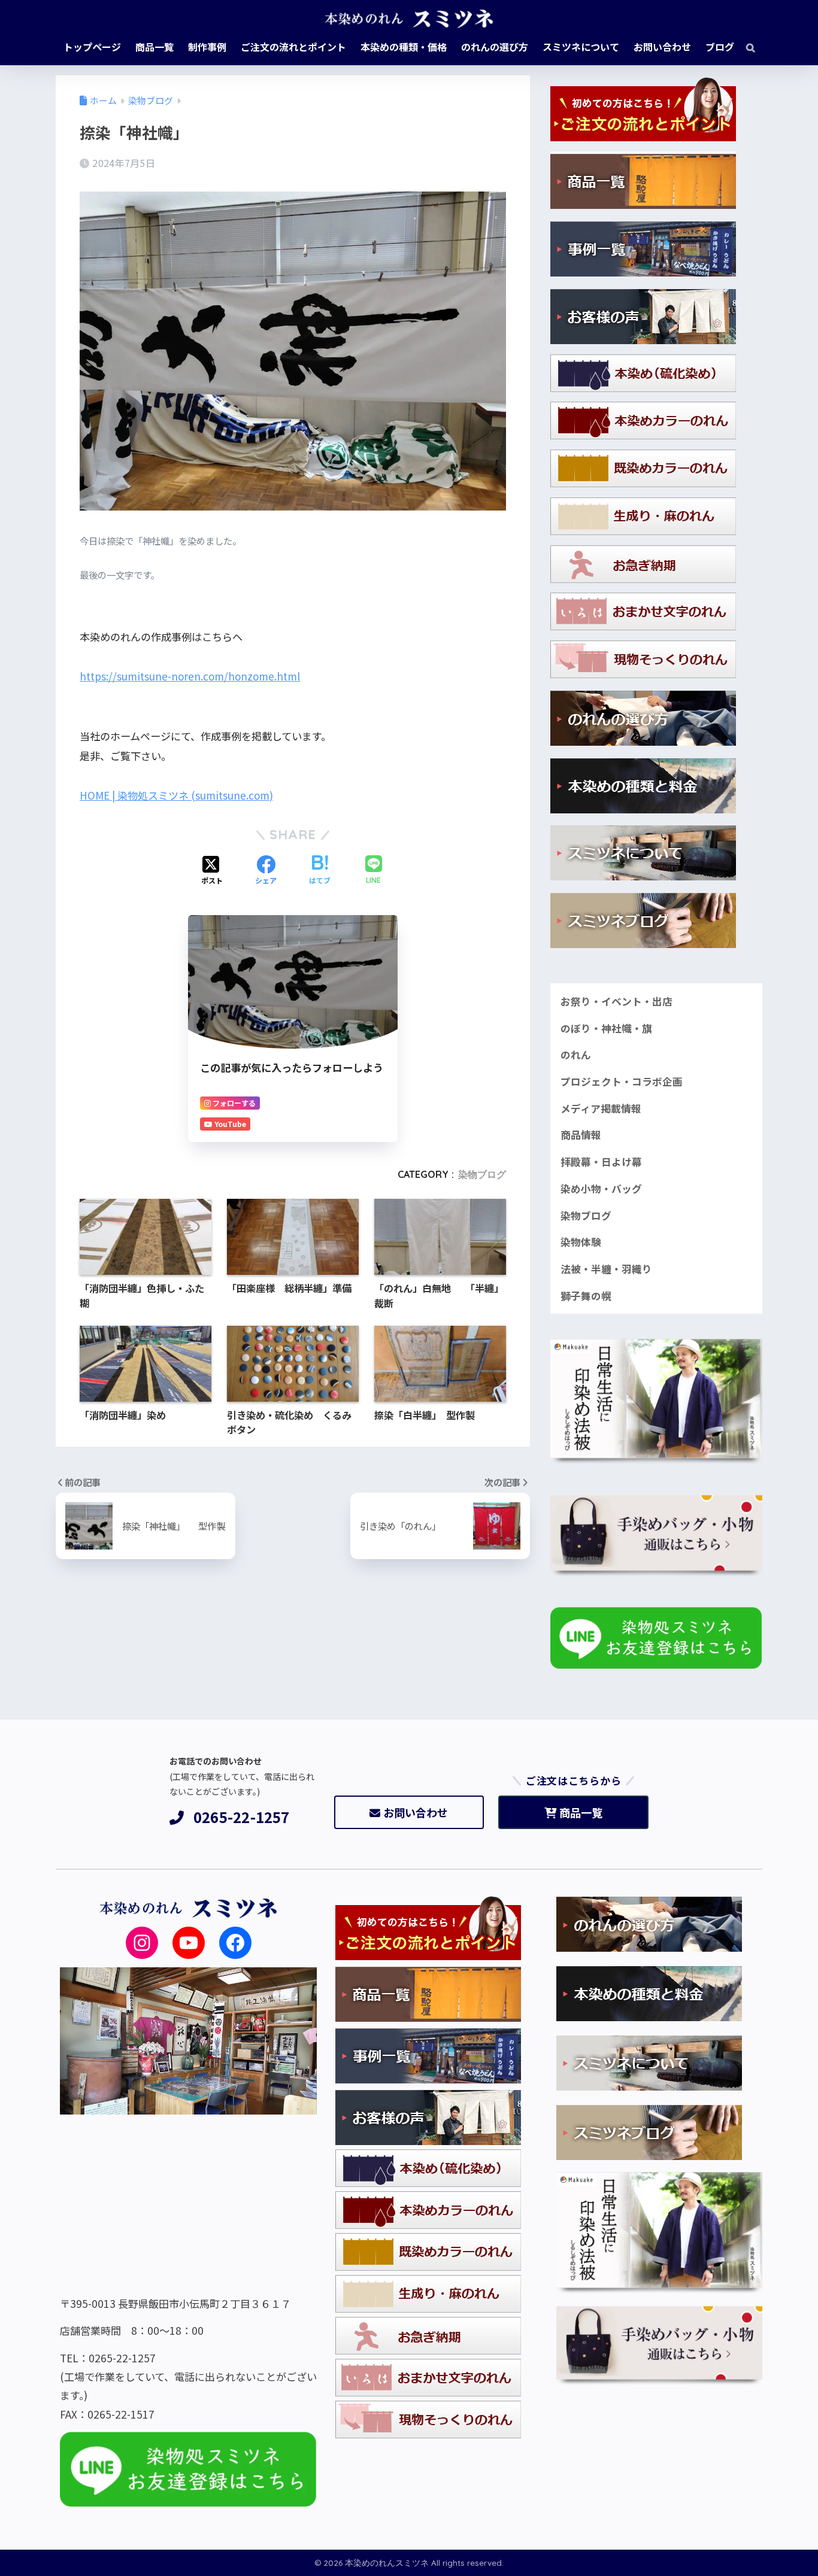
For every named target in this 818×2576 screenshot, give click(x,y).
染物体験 (581, 1242)
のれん (576, 1055)
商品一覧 (581, 1812)
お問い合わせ (416, 1812)
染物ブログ (482, 1174)
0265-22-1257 (242, 1817)
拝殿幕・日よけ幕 (601, 1162)
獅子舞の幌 (586, 1296)
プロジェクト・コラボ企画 (622, 1082)
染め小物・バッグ (601, 1189)
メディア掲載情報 (601, 1108)
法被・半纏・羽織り (606, 1269)
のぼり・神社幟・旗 (606, 1028)
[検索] (745, 47)
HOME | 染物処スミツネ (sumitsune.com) (176, 795)
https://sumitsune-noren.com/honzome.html (190, 676)
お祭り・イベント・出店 (616, 1001)
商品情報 (581, 1135)
